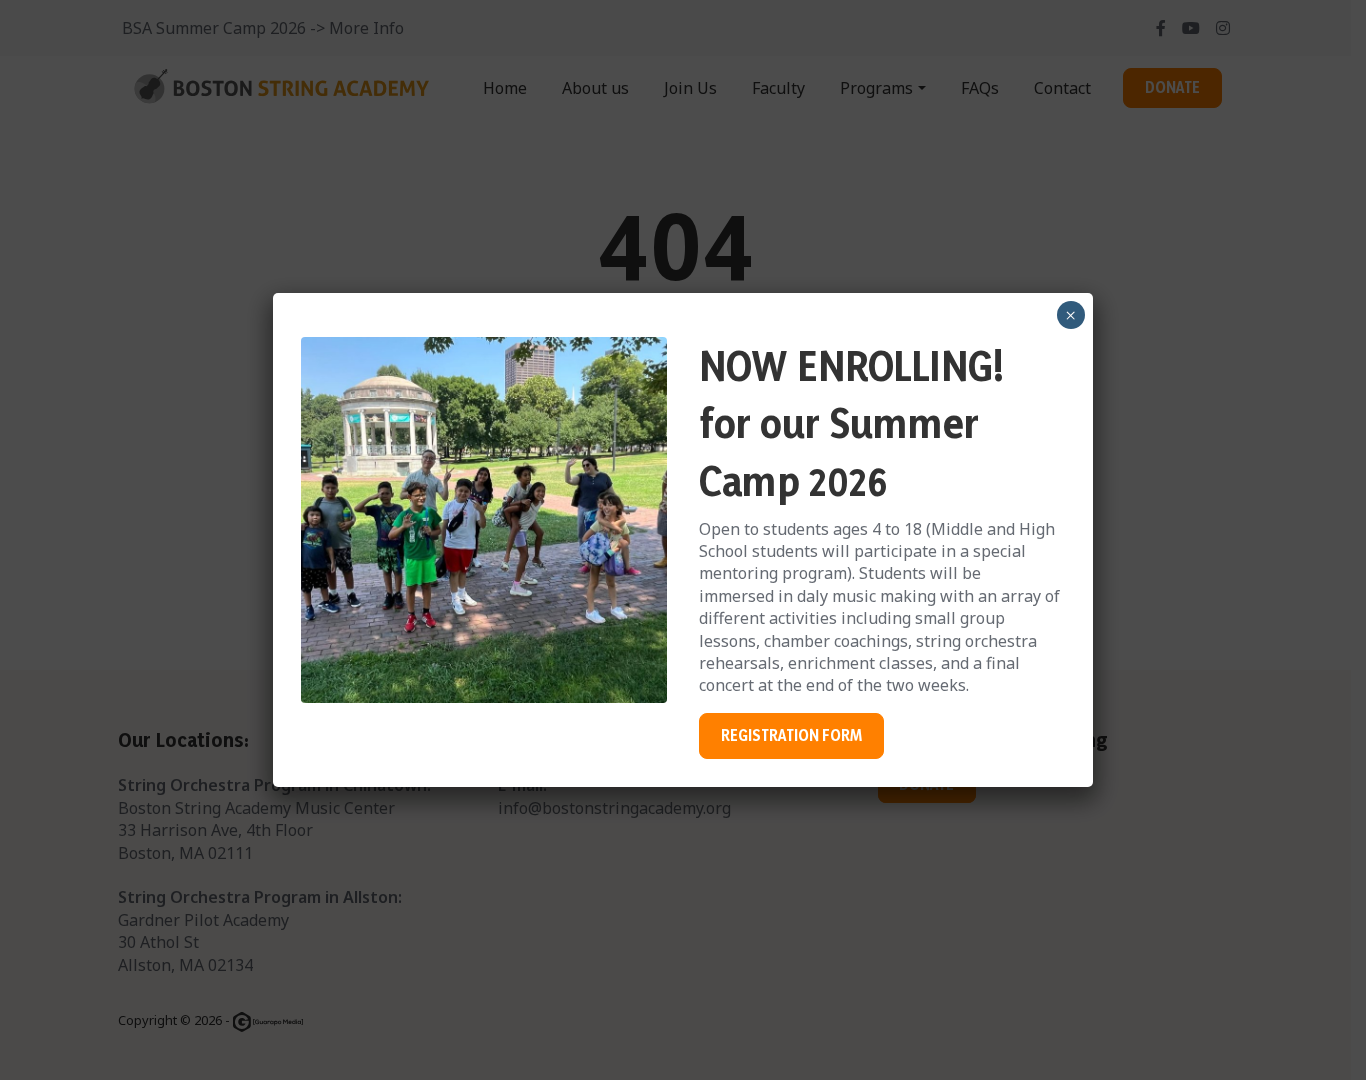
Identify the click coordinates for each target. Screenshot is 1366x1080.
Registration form (791, 735)
